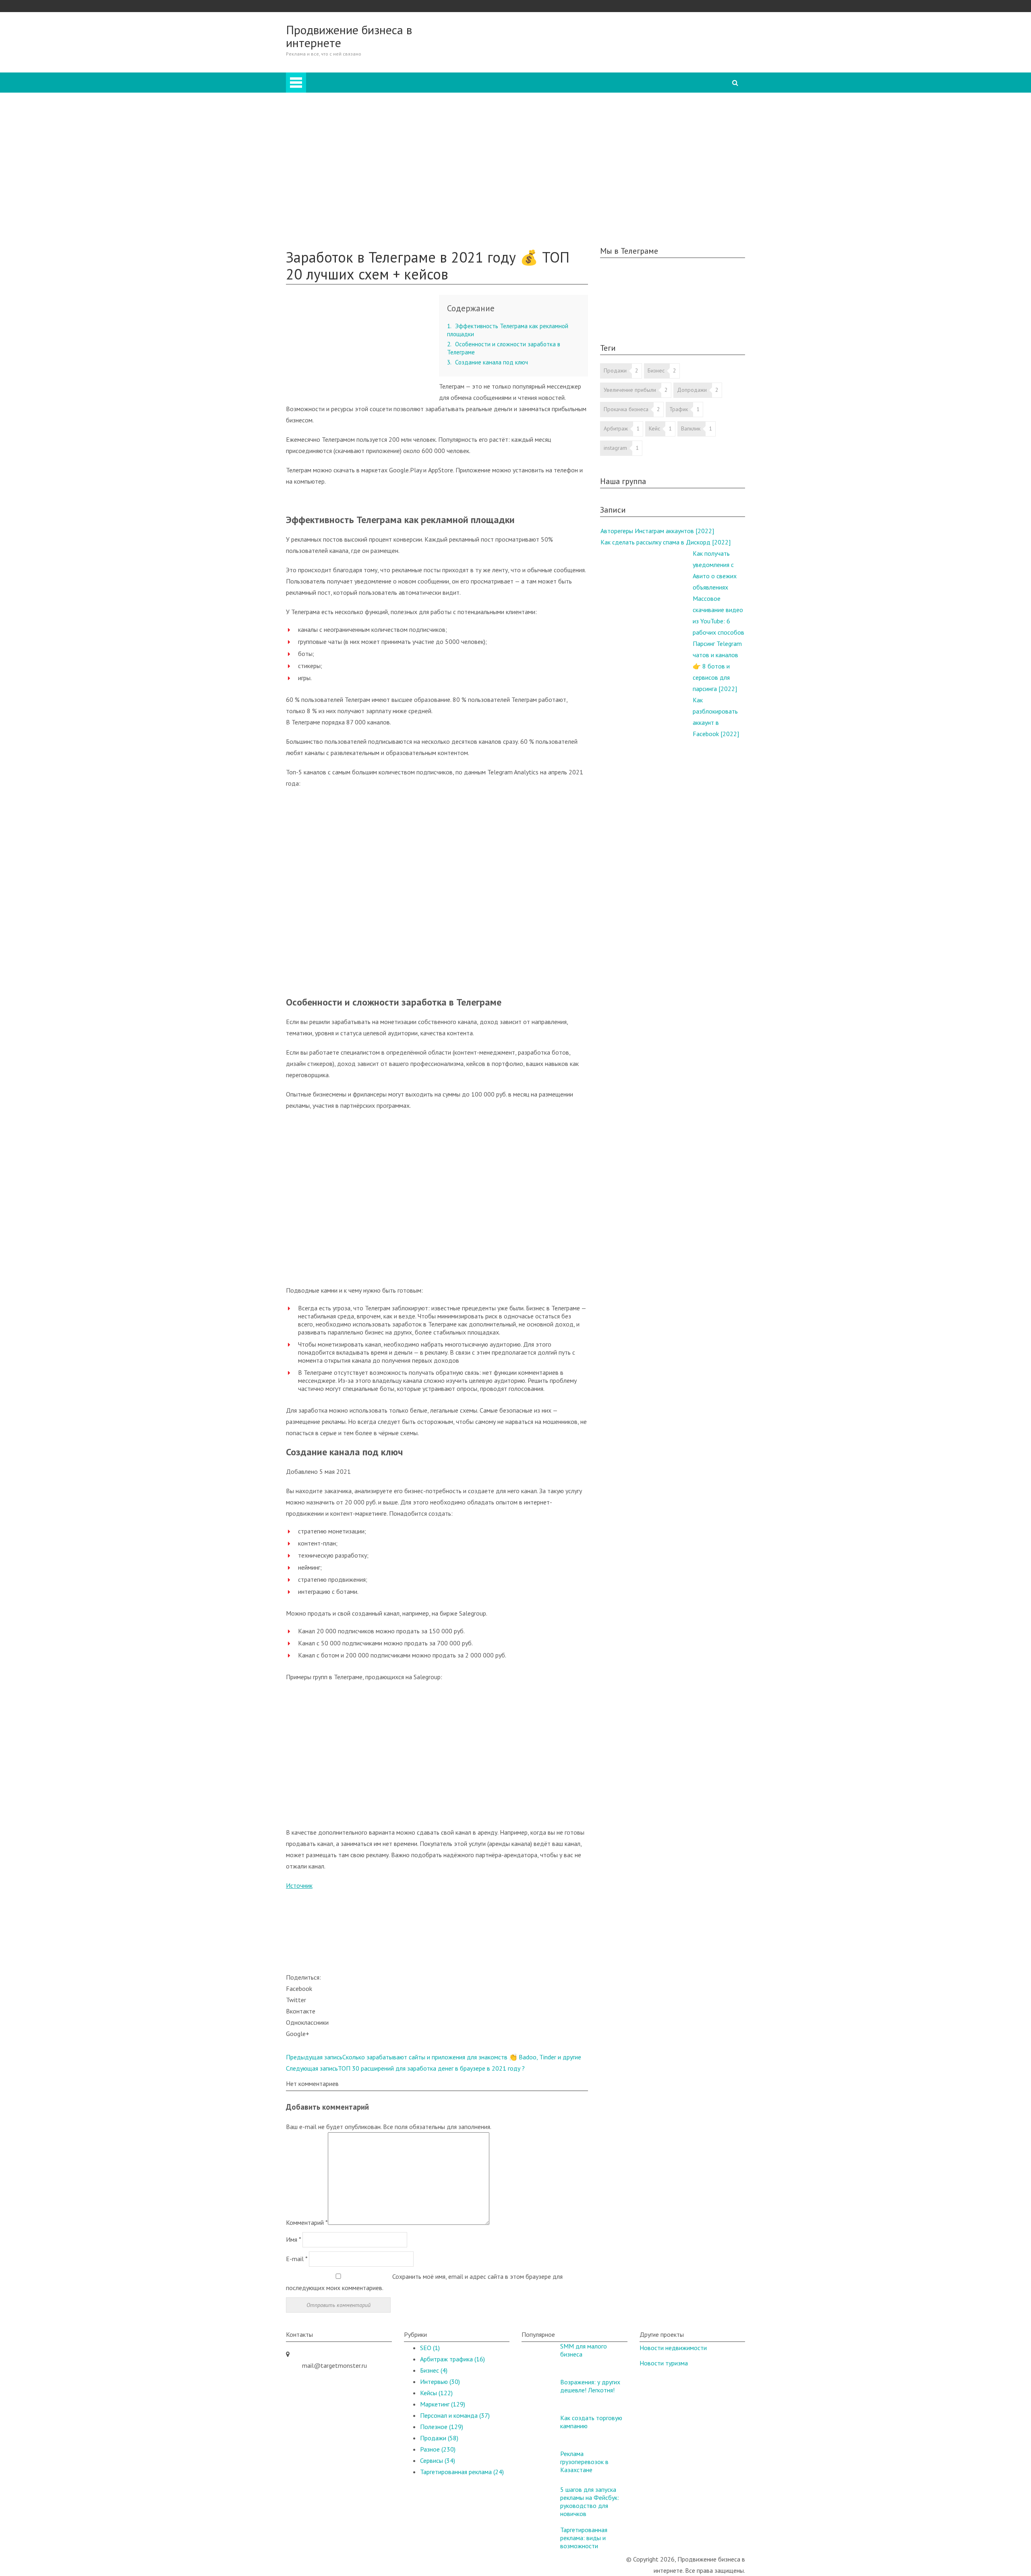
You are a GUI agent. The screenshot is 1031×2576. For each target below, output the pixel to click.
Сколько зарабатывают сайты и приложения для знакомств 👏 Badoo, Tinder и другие (434, 2057)
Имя (293, 2239)
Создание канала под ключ (488, 362)
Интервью (332, 180)
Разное (328, 168)
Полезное (316, 225)
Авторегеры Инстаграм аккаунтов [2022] (657, 531)
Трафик (679, 409)
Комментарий (307, 2222)
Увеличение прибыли (630, 390)
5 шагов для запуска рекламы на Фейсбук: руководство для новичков (590, 2502)
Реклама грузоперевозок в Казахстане (584, 2462)
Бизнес (328, 112)
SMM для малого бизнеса (584, 2350)
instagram (615, 448)
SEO (324, 134)
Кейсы (311, 202)
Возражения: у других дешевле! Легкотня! (590, 2386)
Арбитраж (332, 101)
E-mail (297, 2259)
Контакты (316, 236)
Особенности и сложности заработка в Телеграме (504, 348)
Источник (299, 1885)
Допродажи (692, 390)
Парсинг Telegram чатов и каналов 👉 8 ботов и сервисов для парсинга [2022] (717, 666)
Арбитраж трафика (452, 2359)
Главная (544, 78)
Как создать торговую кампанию (591, 2422)
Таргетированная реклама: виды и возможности (584, 2538)
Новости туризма (664, 2363)
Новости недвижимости (673, 2348)
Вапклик (691, 428)
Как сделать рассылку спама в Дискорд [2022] (666, 542)
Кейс (654, 428)
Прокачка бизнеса (626, 409)
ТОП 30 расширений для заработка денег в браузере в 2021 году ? (405, 2068)
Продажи (331, 123)
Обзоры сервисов (326, 213)
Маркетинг (333, 146)
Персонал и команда (347, 157)
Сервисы (438, 2460)
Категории (549, 89)
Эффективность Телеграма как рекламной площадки (508, 330)
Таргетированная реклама (354, 191)
